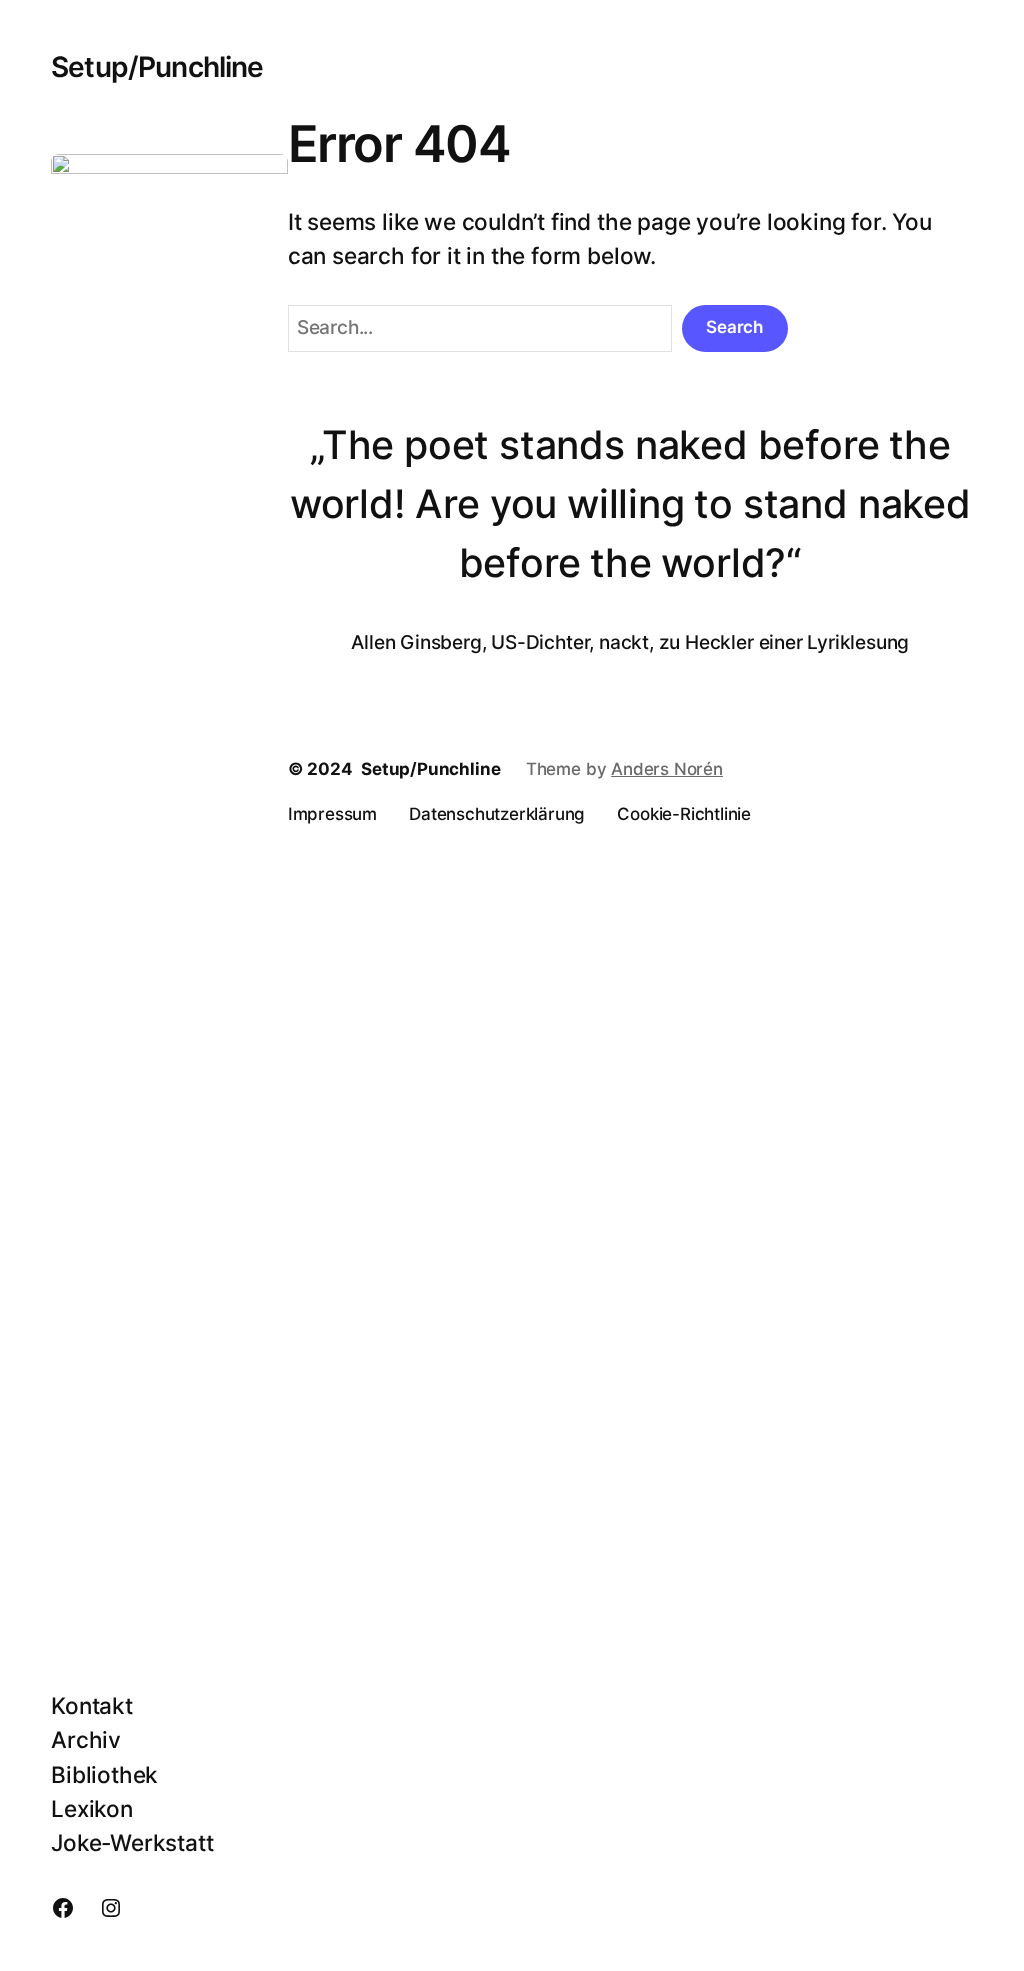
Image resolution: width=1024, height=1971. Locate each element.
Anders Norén (667, 769)
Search (734, 327)
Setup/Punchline (157, 67)
